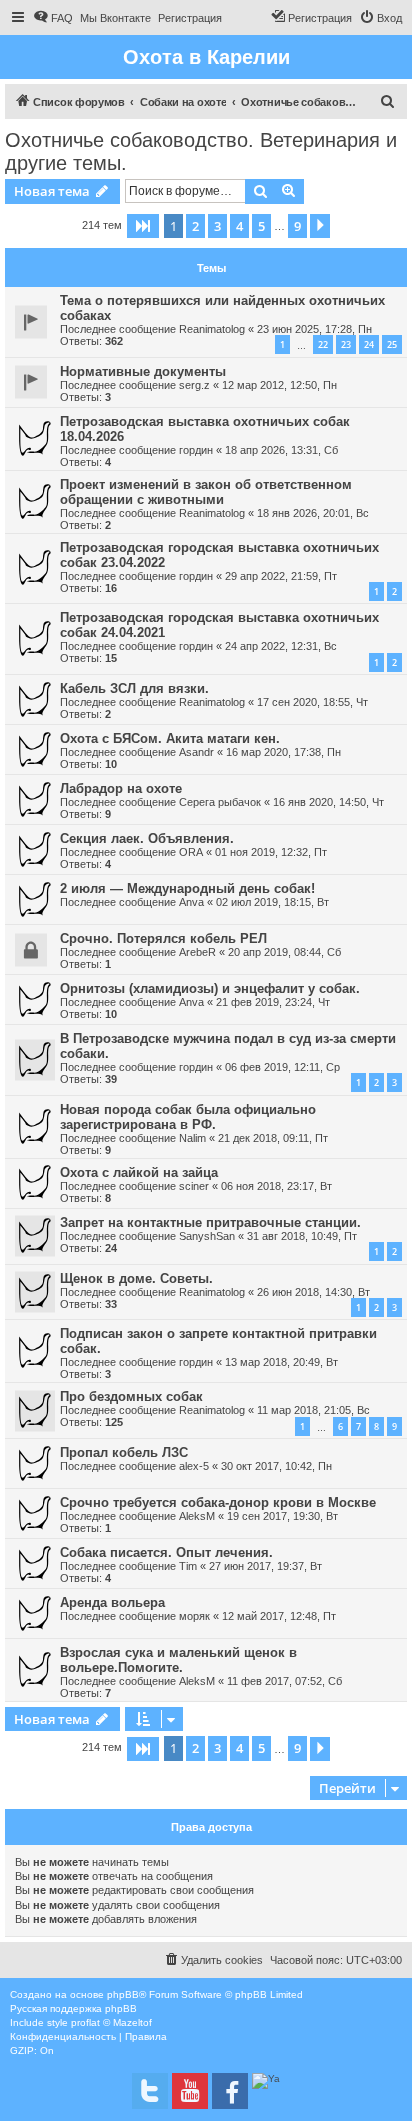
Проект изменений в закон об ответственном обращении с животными (206, 492)
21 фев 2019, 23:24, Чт (273, 1002)
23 (346, 344)
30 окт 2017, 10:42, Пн (276, 1466)
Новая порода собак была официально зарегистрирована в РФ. (188, 1117)
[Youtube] (190, 2091)
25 (392, 344)
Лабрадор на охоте (121, 788)
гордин (196, 450)
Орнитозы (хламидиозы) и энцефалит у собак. (210, 988)
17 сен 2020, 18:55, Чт (312, 702)
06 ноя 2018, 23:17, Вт (276, 1186)
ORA (191, 852)
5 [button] (261, 226)
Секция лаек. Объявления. (147, 838)
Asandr (196, 752)
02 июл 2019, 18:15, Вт (272, 902)
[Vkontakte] (150, 2091)
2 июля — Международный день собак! (187, 888)
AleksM (197, 1516)
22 (323, 344)
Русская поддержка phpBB (73, 2008)
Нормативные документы (143, 371)
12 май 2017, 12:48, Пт (279, 1616)
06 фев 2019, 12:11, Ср (282, 1067)
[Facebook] (230, 2091)
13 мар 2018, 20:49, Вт (281, 1362)
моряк (194, 1616)
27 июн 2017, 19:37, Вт (265, 1566)
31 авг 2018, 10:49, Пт (302, 1236)
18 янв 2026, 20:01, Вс (313, 513)
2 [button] (195, 226)
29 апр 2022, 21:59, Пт (281, 576)
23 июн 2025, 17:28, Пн (314, 329)
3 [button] (217, 226)
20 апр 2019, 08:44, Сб (284, 952)
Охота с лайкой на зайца (139, 1172)
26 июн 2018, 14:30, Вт (313, 1292)
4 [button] (239, 226)
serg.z (194, 385)
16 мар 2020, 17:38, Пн (283, 752)
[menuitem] (53, 18)
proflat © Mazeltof (111, 2022)
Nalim (192, 1138)
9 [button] (297, 226)
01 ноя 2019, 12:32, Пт (271, 852)
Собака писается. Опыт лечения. (166, 1552)
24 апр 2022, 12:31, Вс (281, 646)
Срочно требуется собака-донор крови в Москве (218, 1502)
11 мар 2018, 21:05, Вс (313, 1410)
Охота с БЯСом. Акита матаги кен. (170, 738)
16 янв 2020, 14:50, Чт (328, 802)
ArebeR (197, 952)
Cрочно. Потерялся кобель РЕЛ (163, 938)
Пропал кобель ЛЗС (124, 1452)
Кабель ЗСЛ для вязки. (134, 688)
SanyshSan (207, 1236)
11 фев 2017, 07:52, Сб (284, 1681)
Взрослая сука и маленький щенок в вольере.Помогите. (178, 1660)
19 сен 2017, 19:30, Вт (282, 1516)
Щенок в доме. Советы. (136, 1278)
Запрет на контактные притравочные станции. (210, 1222)
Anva (191, 902)
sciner (194, 1186)
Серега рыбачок (220, 802)
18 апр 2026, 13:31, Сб (281, 450)
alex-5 (194, 1466)
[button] (143, 226)
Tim (188, 1566)
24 (369, 344)
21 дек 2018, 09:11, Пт (273, 1138)
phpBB (123, 1994)
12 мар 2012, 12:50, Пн (279, 385)
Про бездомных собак (131, 1396)
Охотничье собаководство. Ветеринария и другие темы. (201, 151)
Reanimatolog (212, 329)
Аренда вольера (112, 1602)
